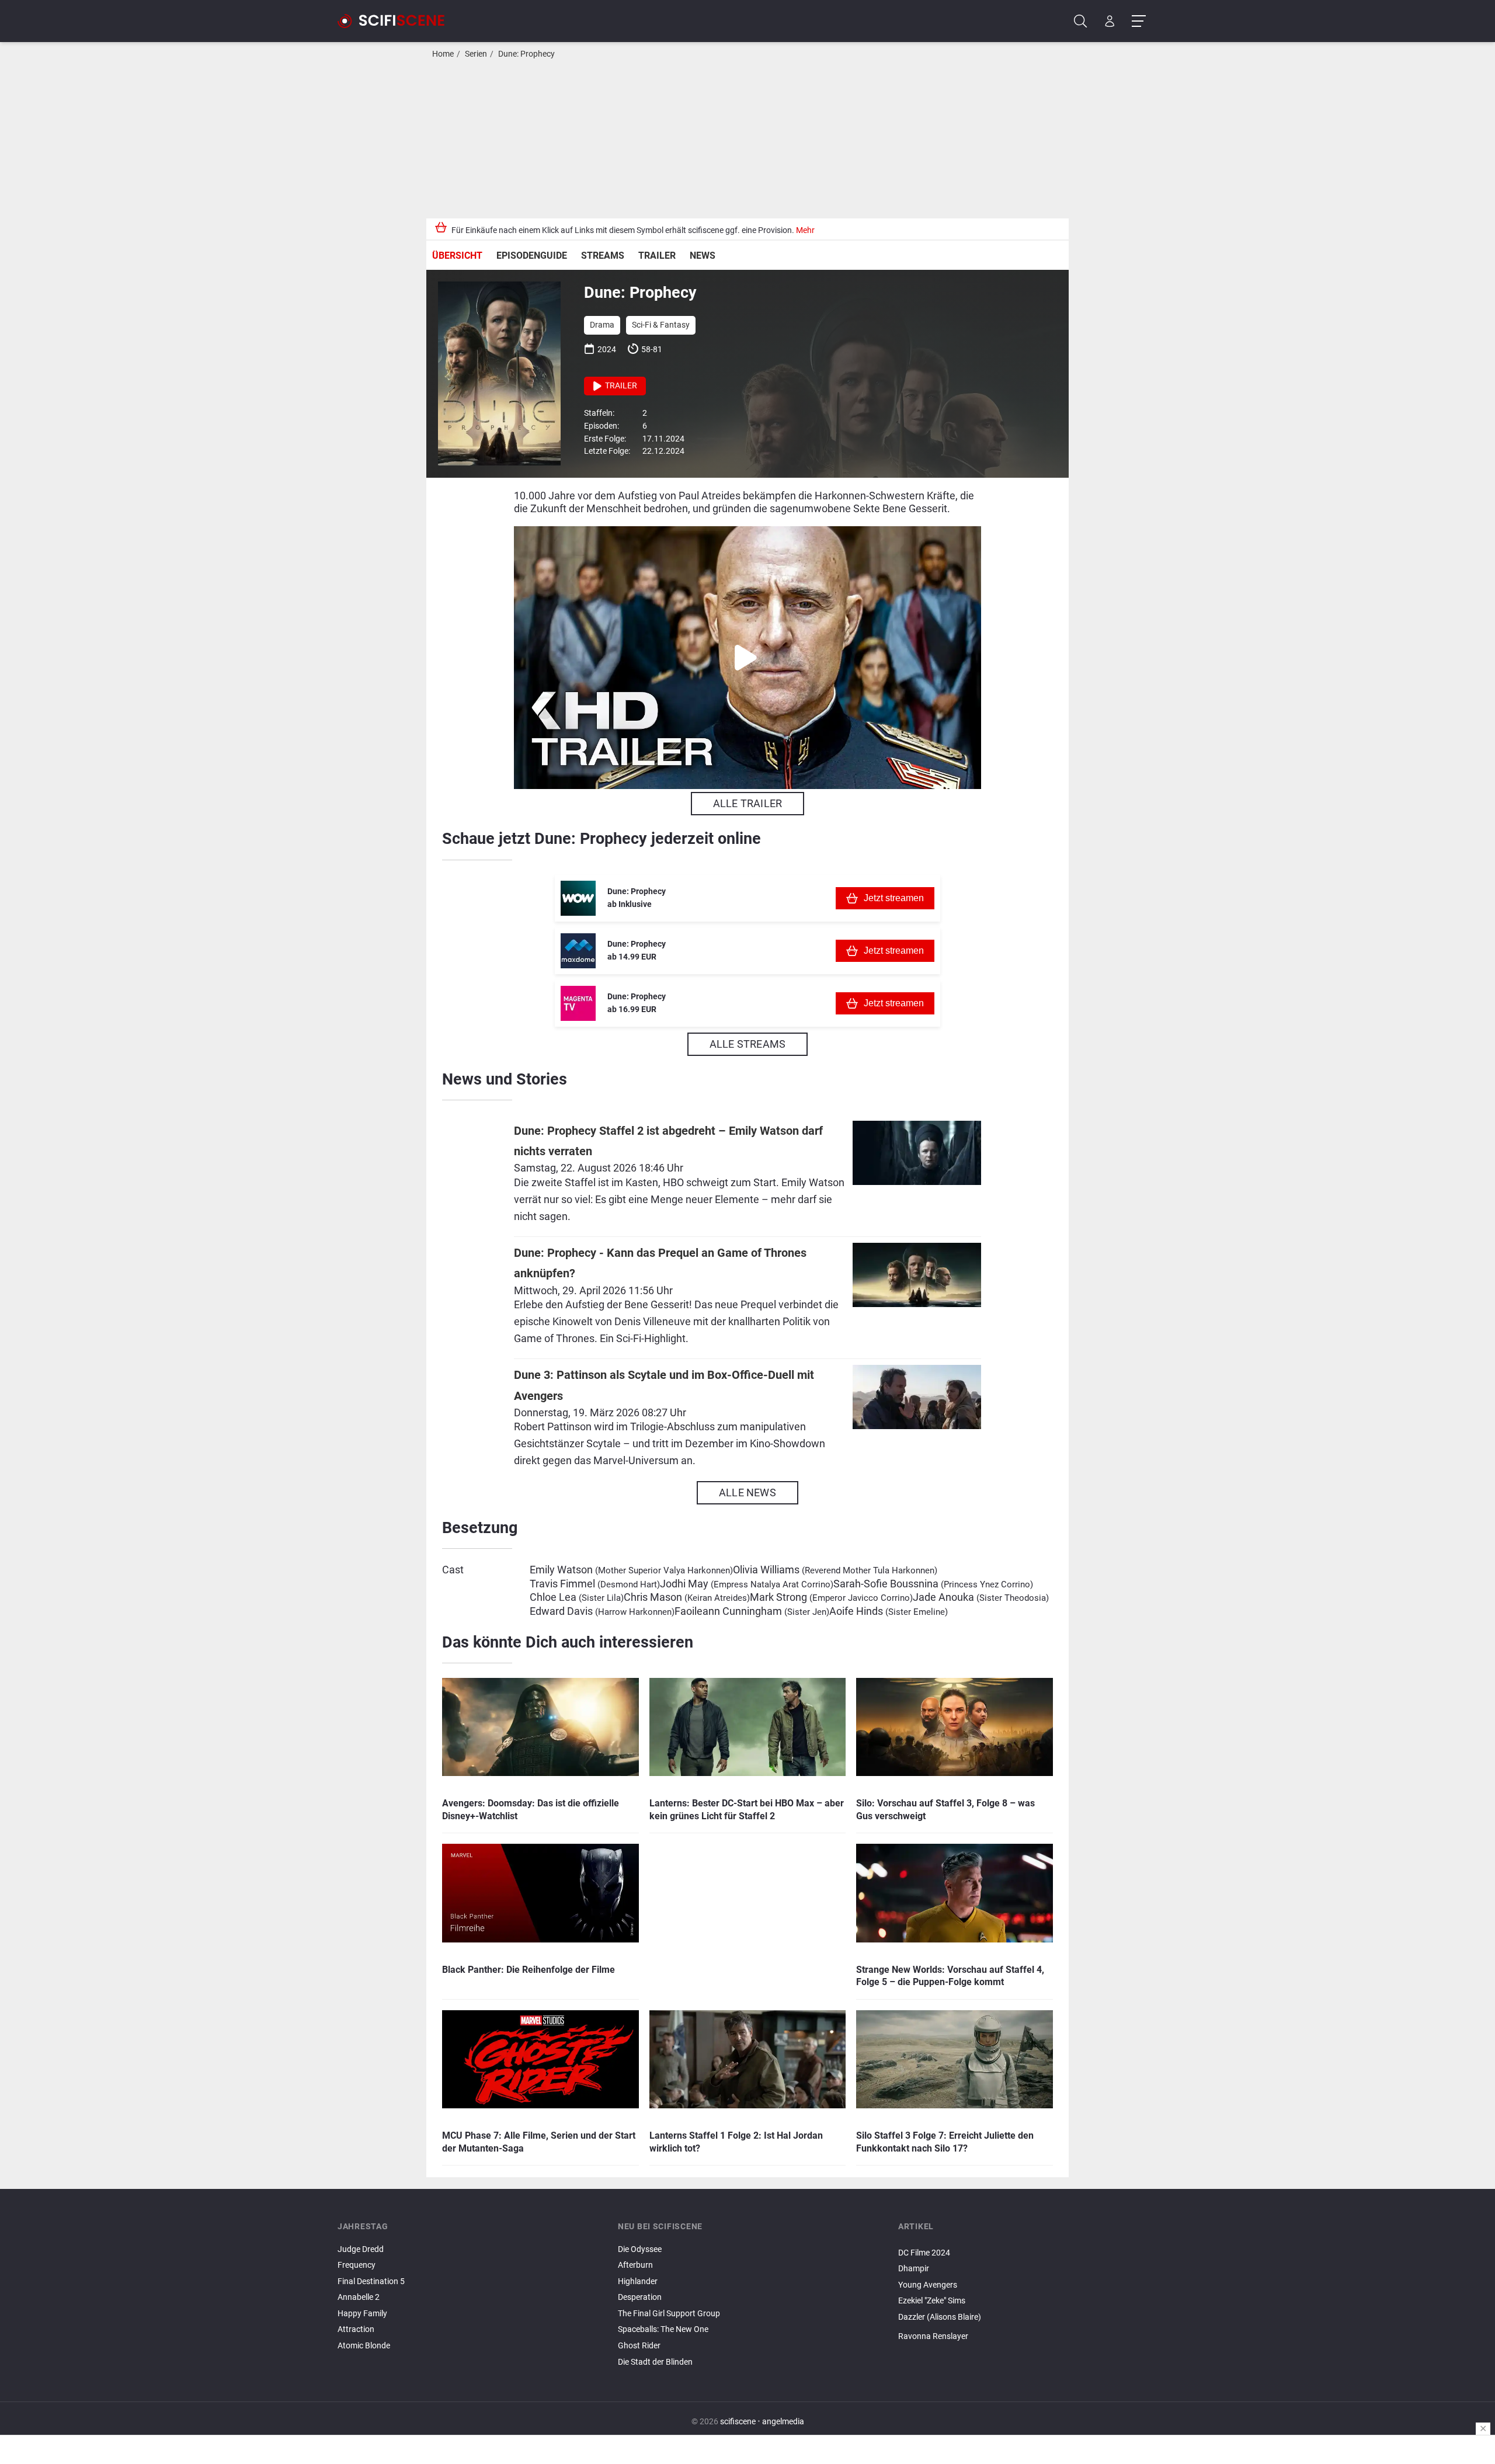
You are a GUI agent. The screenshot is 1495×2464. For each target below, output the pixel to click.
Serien (476, 54)
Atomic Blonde (364, 2346)
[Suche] (1081, 21)
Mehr (805, 230)
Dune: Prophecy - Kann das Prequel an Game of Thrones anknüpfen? (660, 1263)
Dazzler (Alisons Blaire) (940, 2317)
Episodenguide (532, 256)
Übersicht (457, 256)
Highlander (638, 2281)
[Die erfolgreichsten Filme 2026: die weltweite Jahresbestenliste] (1028, 2243)
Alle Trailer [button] (747, 803)
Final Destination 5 (371, 2281)
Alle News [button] (747, 1492)
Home (443, 54)
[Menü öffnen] (1138, 21)
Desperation (640, 2297)
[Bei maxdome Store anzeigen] (578, 951)
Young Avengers (928, 2285)
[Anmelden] (1110, 21)
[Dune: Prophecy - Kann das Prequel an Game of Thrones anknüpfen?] (917, 1298)
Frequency (357, 2265)
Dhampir (914, 2269)
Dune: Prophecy (526, 54)
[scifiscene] (396, 21)
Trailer (657, 256)
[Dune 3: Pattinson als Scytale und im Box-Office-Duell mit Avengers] (917, 1420)
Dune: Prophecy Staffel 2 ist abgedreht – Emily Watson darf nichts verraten (668, 1141)
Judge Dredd (361, 2249)
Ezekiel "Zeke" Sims (932, 2301)
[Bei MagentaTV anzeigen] (578, 1003)
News (703, 256)
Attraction (356, 2329)
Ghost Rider (639, 2346)
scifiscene (738, 2422)
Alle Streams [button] (747, 1044)
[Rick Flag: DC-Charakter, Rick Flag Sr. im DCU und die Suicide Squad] (1028, 2327)
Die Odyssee (640, 2249)
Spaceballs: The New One (663, 2329)
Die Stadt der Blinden (655, 2362)
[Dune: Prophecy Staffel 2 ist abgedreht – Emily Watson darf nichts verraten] (917, 1176)
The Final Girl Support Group (669, 2314)
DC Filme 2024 (924, 2253)
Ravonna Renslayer (933, 2336)
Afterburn (635, 2265)
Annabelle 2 (359, 2297)
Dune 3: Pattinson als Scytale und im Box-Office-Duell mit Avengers (664, 1385)
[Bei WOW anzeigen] (578, 898)
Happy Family (362, 2314)
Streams (603, 256)
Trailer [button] (620, 386)
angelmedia (783, 2422)
